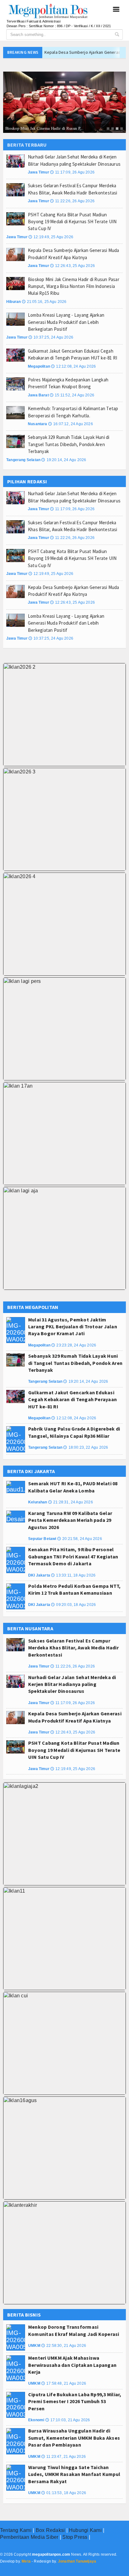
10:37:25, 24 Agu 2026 (51, 337)
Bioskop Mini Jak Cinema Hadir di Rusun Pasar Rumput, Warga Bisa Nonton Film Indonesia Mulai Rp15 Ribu (74, 286)
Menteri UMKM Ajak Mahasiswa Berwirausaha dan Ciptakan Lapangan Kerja (72, 2365)
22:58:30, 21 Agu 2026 (64, 2346)
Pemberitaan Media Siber (29, 2537)
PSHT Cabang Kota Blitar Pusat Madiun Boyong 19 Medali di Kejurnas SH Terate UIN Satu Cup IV (72, 222)
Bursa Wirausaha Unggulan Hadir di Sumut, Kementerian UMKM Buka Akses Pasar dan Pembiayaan (74, 2438)
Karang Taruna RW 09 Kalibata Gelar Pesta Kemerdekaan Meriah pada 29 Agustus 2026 (70, 1520)
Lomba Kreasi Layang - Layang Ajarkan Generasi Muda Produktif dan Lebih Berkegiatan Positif (66, 322)
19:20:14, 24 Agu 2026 (64, 460)
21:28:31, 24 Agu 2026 (71, 1502)
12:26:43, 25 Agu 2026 (72, 266)
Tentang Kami (16, 2530)
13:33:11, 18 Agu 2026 (73, 1575)
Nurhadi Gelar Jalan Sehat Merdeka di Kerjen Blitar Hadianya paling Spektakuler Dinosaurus (72, 1684)
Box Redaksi (50, 2530)
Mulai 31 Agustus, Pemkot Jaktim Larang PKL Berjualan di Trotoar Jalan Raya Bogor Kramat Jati (73, 1327)
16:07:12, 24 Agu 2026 (71, 424)
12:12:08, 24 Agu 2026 (73, 366)
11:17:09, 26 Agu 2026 (72, 172)
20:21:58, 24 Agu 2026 (80, 1539)
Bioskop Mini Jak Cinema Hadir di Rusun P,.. (44, 128)
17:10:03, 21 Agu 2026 (68, 2420)
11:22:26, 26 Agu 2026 (72, 201)
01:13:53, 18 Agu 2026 (64, 2493)
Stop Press (75, 2537)
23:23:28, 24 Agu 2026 (74, 1345)
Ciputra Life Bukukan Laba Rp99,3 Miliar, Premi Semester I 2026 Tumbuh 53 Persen (75, 2401)
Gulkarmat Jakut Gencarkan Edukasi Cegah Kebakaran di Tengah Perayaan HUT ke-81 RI (72, 1399)
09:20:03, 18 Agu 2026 (73, 1605)
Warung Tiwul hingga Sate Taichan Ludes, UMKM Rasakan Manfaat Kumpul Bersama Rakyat (74, 2474)
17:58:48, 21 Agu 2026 (64, 2383)
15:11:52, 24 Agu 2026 (72, 395)
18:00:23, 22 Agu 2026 (86, 1447)
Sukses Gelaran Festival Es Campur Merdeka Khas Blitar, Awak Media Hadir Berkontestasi (73, 1648)
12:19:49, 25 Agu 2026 (51, 237)
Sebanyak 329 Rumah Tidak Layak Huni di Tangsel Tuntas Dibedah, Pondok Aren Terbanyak (69, 444)
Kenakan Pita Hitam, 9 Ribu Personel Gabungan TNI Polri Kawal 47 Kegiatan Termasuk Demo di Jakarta (73, 1556)
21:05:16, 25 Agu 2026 (44, 302)
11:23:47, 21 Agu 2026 (64, 2457)
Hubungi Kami (85, 2530)
